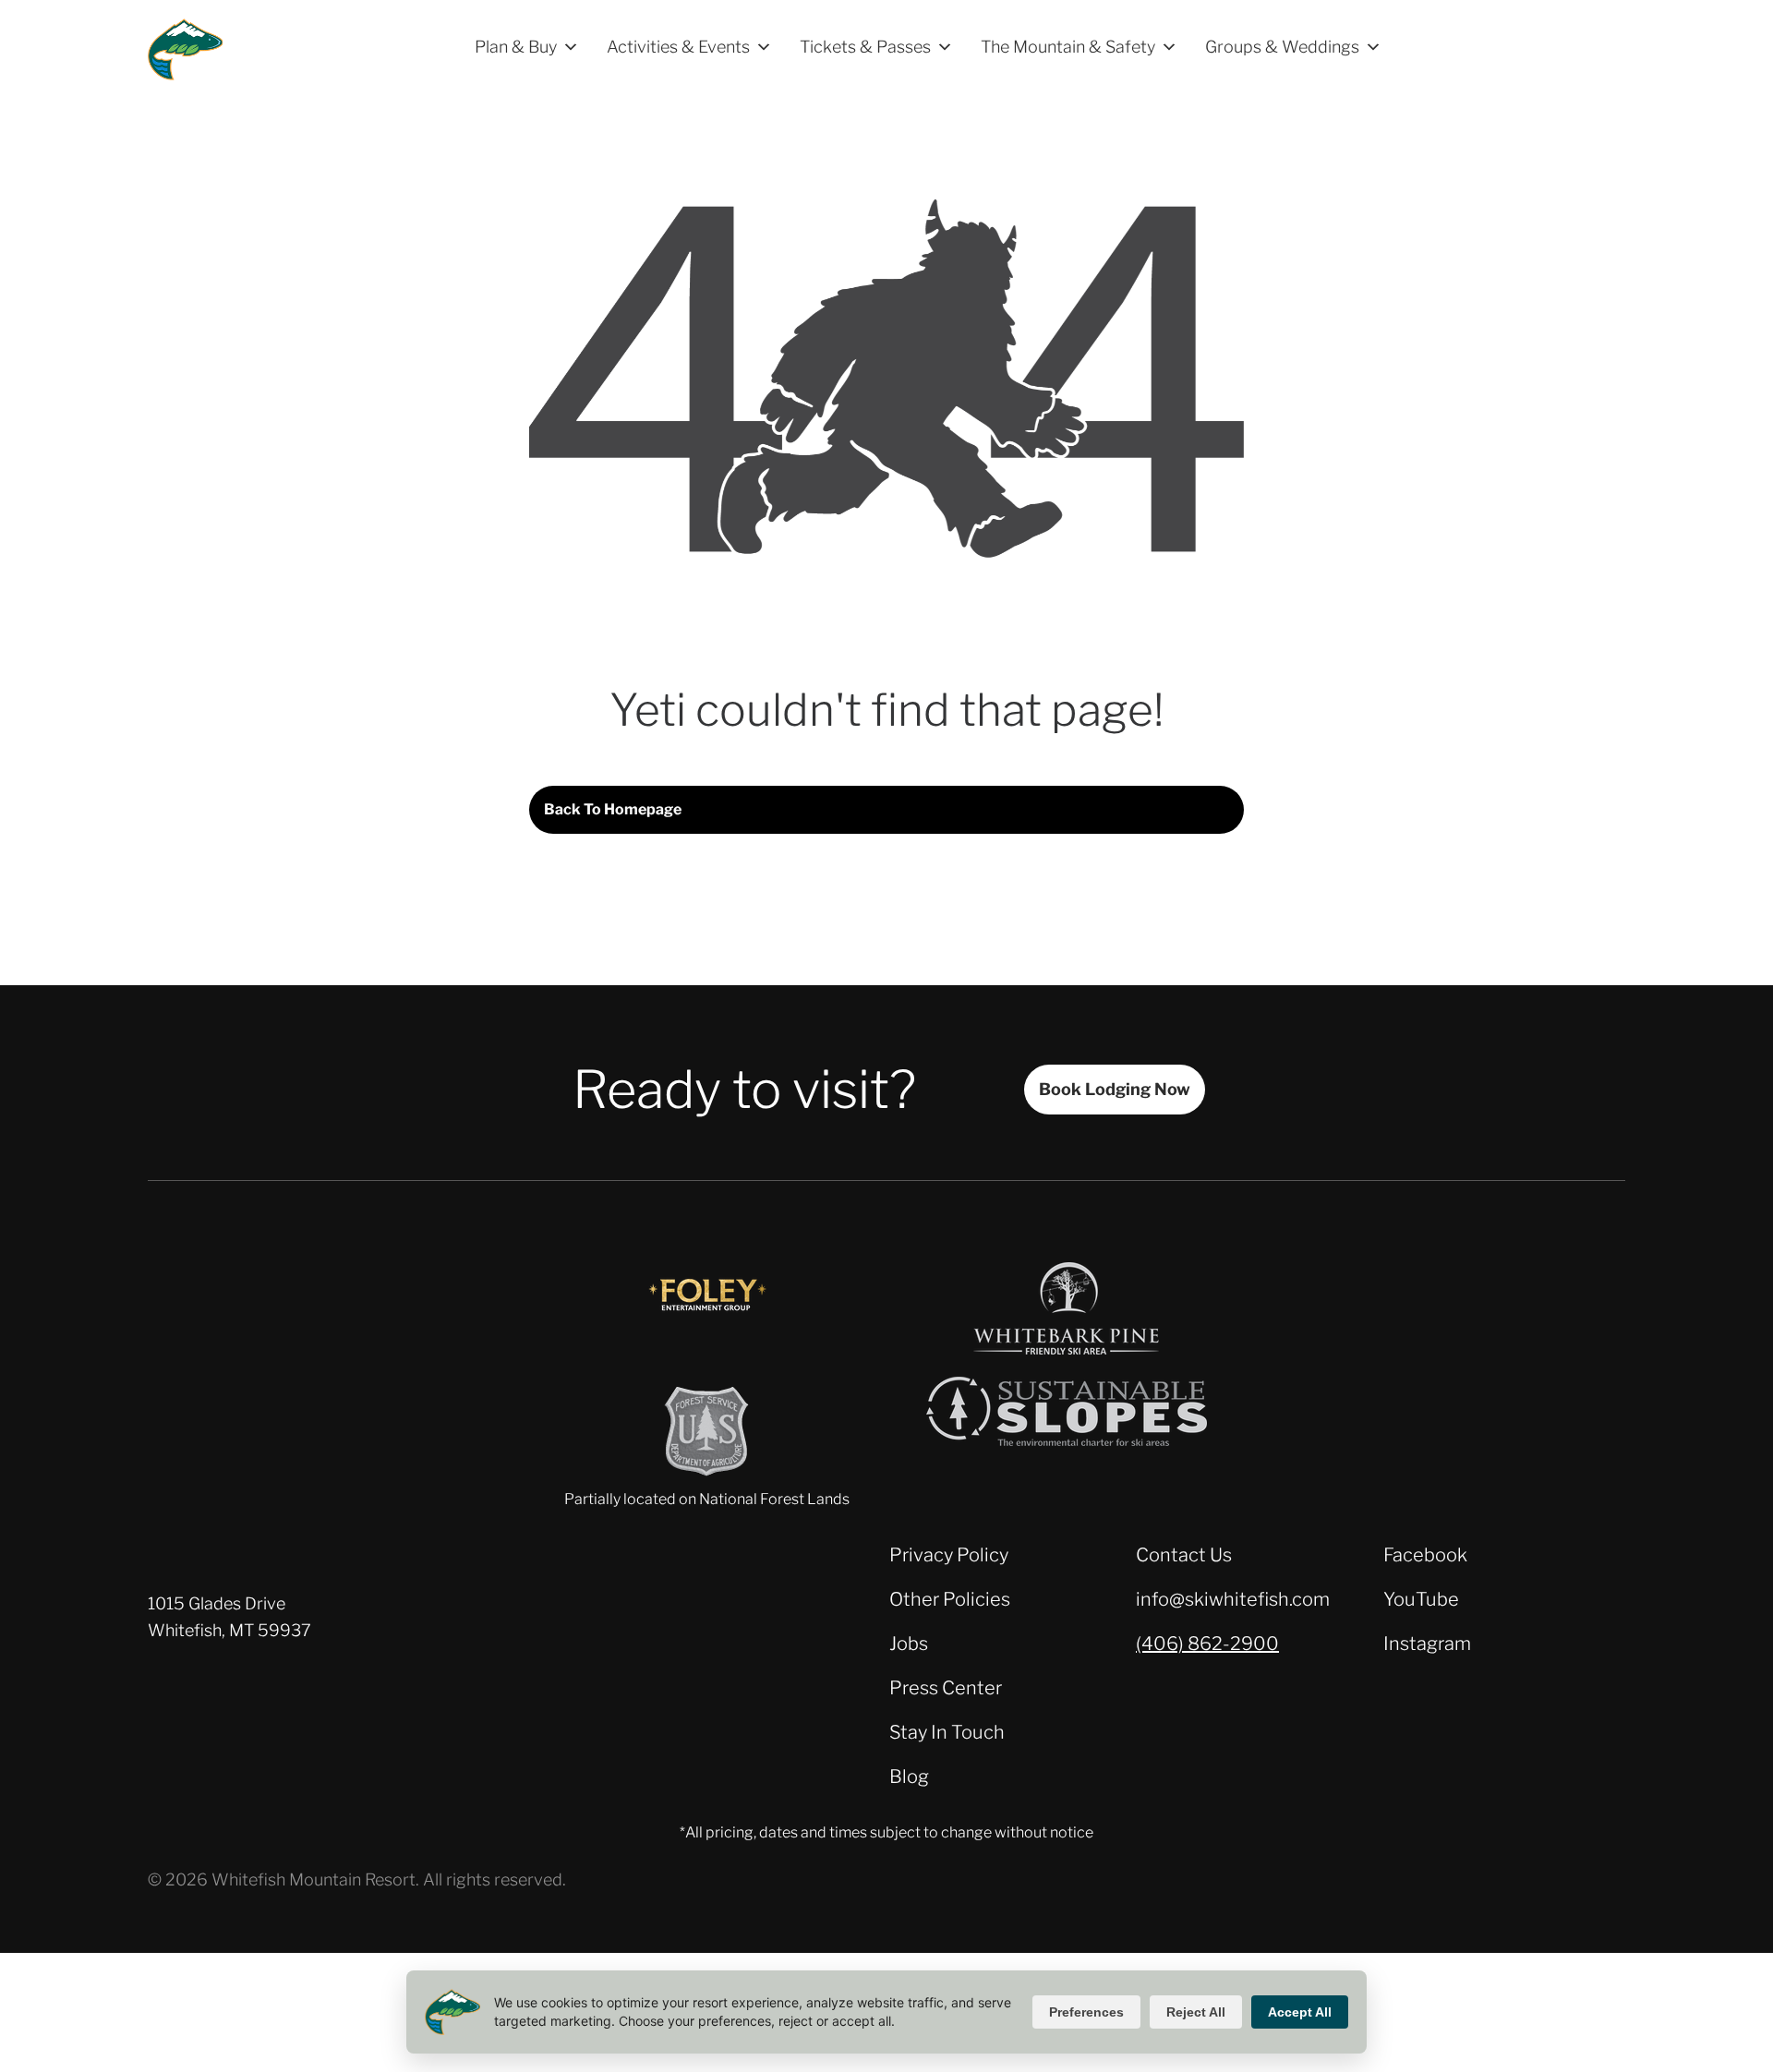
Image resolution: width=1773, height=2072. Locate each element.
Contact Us (1184, 1555)
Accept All (1300, 2012)
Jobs (909, 1644)
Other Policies (950, 1599)
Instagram (1427, 1644)
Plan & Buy (516, 47)
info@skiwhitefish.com (1233, 1599)
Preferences (1086, 2012)
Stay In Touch (947, 1732)
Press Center (946, 1688)
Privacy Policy (949, 1555)
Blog (909, 1777)
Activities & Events (678, 47)
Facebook (1425, 1555)
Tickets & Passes (865, 47)
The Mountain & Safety (1068, 47)
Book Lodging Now (1115, 1089)
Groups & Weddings (1282, 47)
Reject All (1196, 2012)
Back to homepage (613, 809)
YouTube (1421, 1599)
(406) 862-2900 (1207, 1644)
